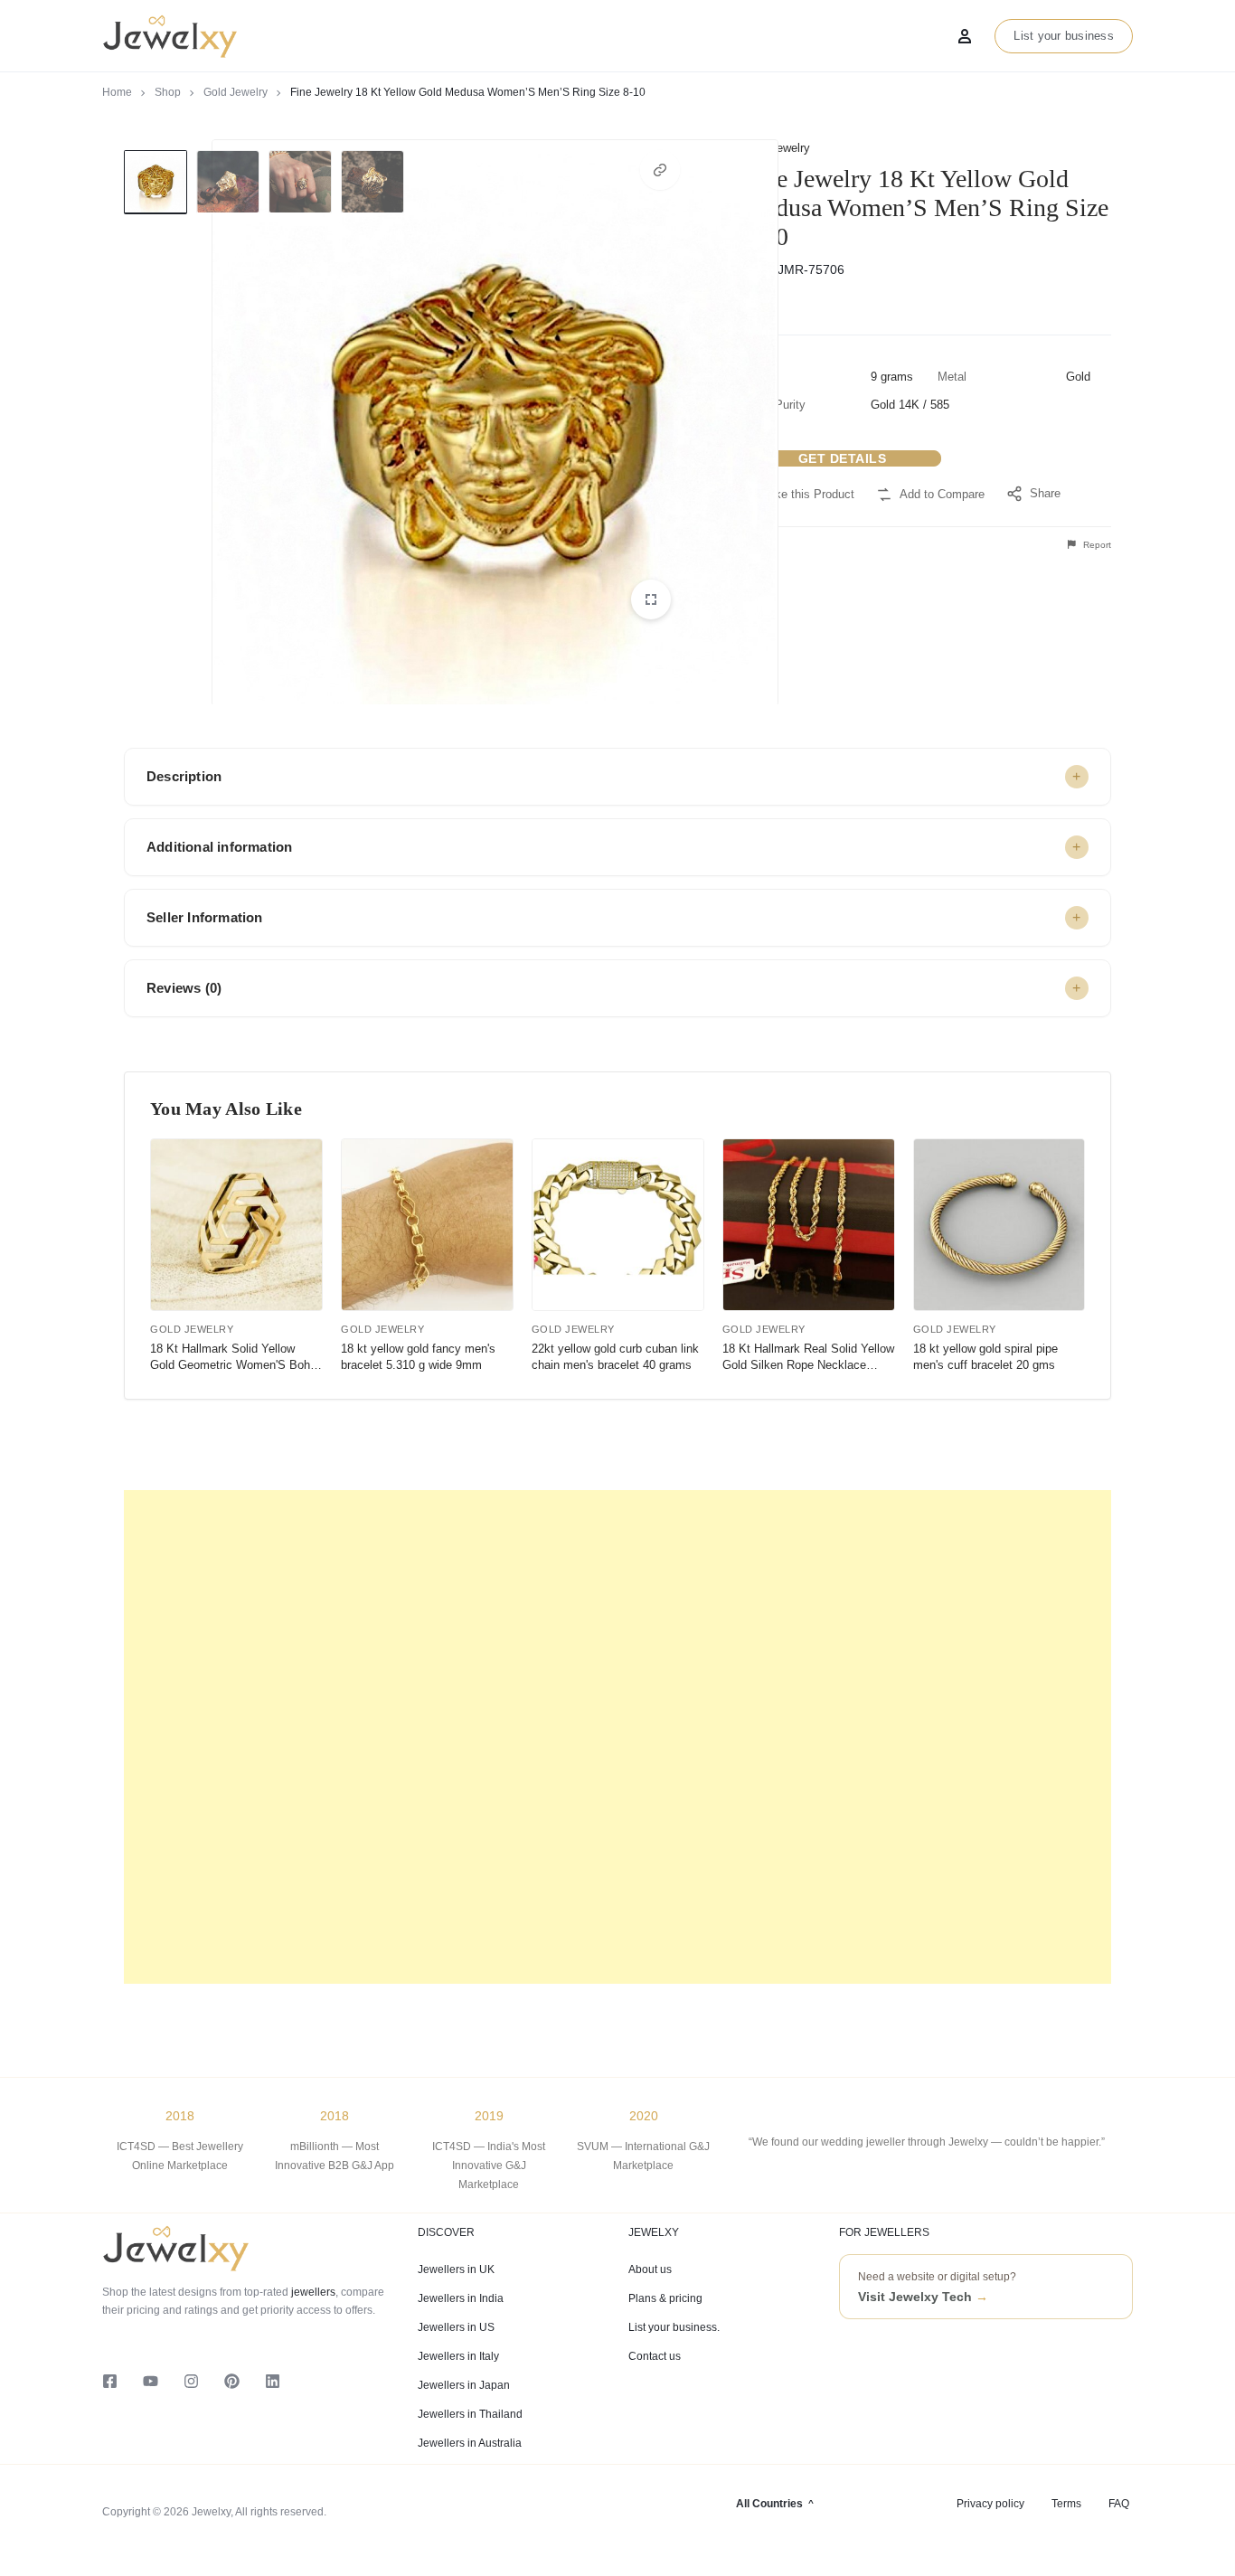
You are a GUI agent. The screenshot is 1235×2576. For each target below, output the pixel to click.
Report (1096, 545)
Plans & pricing (665, 2298)
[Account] (965, 36)
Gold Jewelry (236, 92)
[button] (660, 170)
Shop (168, 92)
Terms (1066, 2504)
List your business (1064, 36)
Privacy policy (990, 2504)
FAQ (1119, 2504)
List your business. (674, 2327)
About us (650, 2269)
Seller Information (205, 917)
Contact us (655, 2356)
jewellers (312, 2292)
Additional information (219, 847)
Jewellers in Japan (464, 2385)
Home (117, 92)
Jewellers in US (456, 2327)
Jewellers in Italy (458, 2356)
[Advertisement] (617, 1737)
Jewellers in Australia (470, 2443)
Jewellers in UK (456, 2269)
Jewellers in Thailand (470, 2414)
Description (184, 776)
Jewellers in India (461, 2298)
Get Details (843, 458)
